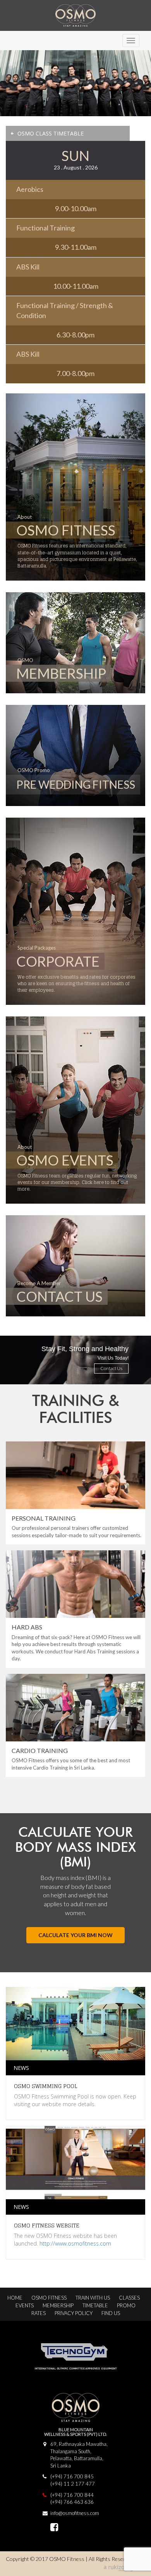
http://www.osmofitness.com (75, 2243)
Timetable (95, 2305)
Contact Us (111, 1368)
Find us (111, 2313)
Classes (129, 2298)
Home (15, 2298)
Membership (58, 2305)
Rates (39, 2313)
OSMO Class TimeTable (47, 133)
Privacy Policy (74, 2313)
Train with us (93, 2298)
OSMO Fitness (49, 2298)
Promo (126, 2305)
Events (25, 2305)
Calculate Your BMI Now (75, 1935)
